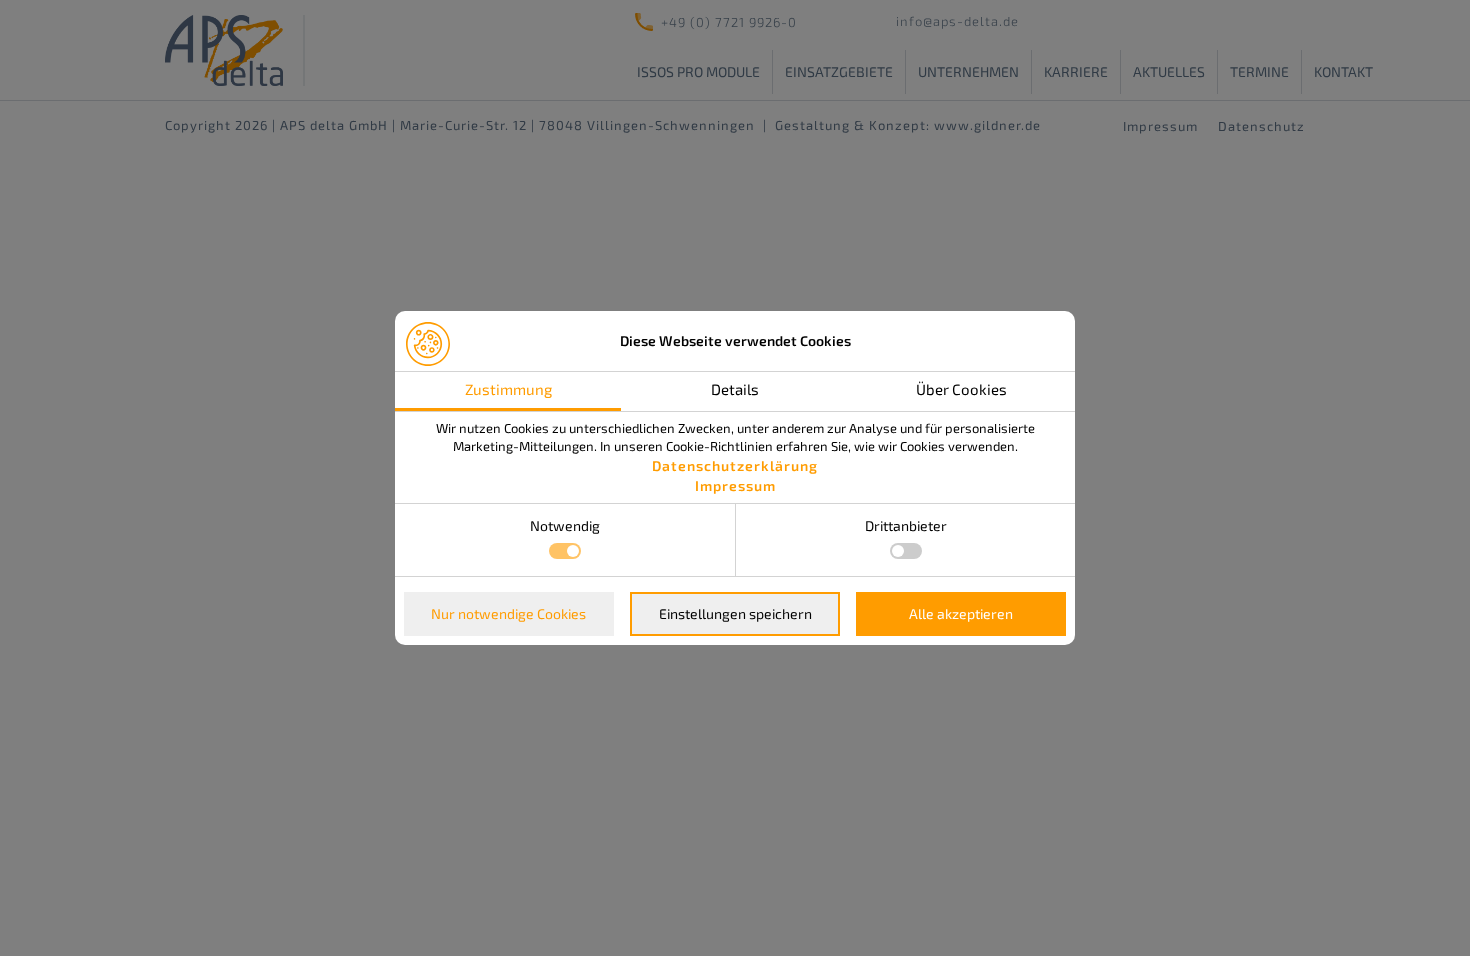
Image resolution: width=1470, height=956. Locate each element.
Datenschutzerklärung (735, 465)
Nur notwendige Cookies (508, 613)
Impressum (735, 485)
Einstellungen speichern (735, 613)
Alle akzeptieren (961, 613)
